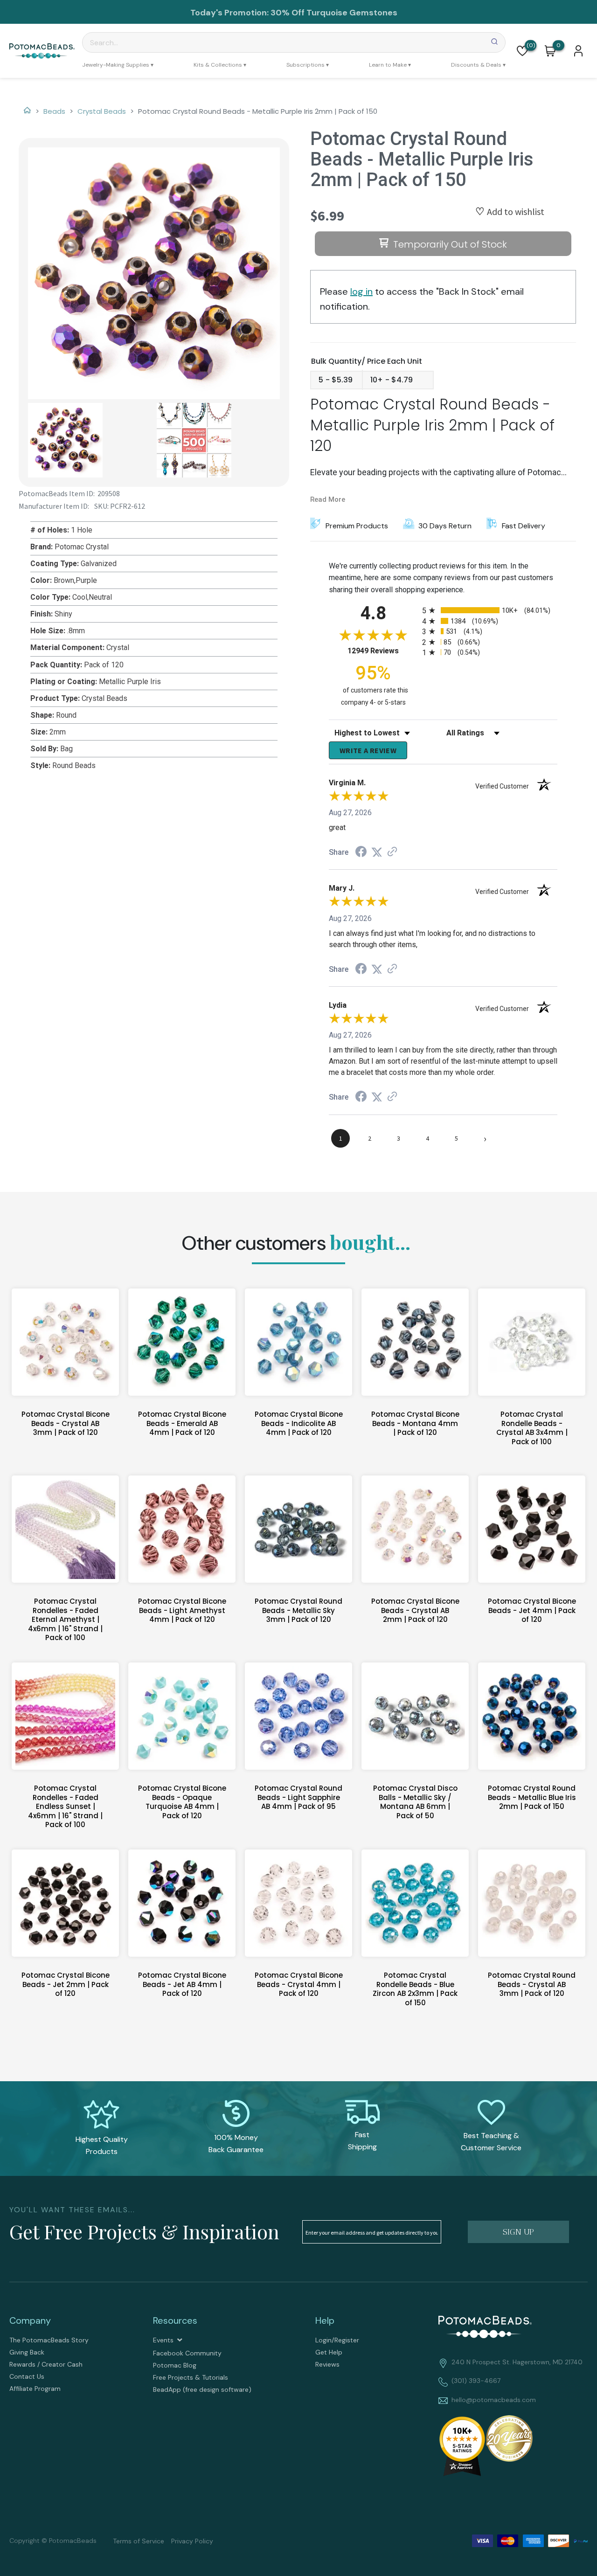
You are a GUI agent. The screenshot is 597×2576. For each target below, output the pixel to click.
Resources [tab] (175, 2320)
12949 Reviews (382, 651)
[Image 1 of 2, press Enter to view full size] (154, 273)
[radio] (490, 610)
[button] (522, 51)
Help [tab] (325, 2320)
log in (361, 291)
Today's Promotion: (229, 13)
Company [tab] (30, 2320)
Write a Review (368, 750)
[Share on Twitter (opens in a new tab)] (377, 852)
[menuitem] (118, 65)
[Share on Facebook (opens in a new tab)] (361, 853)
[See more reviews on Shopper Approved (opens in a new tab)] (392, 852)
